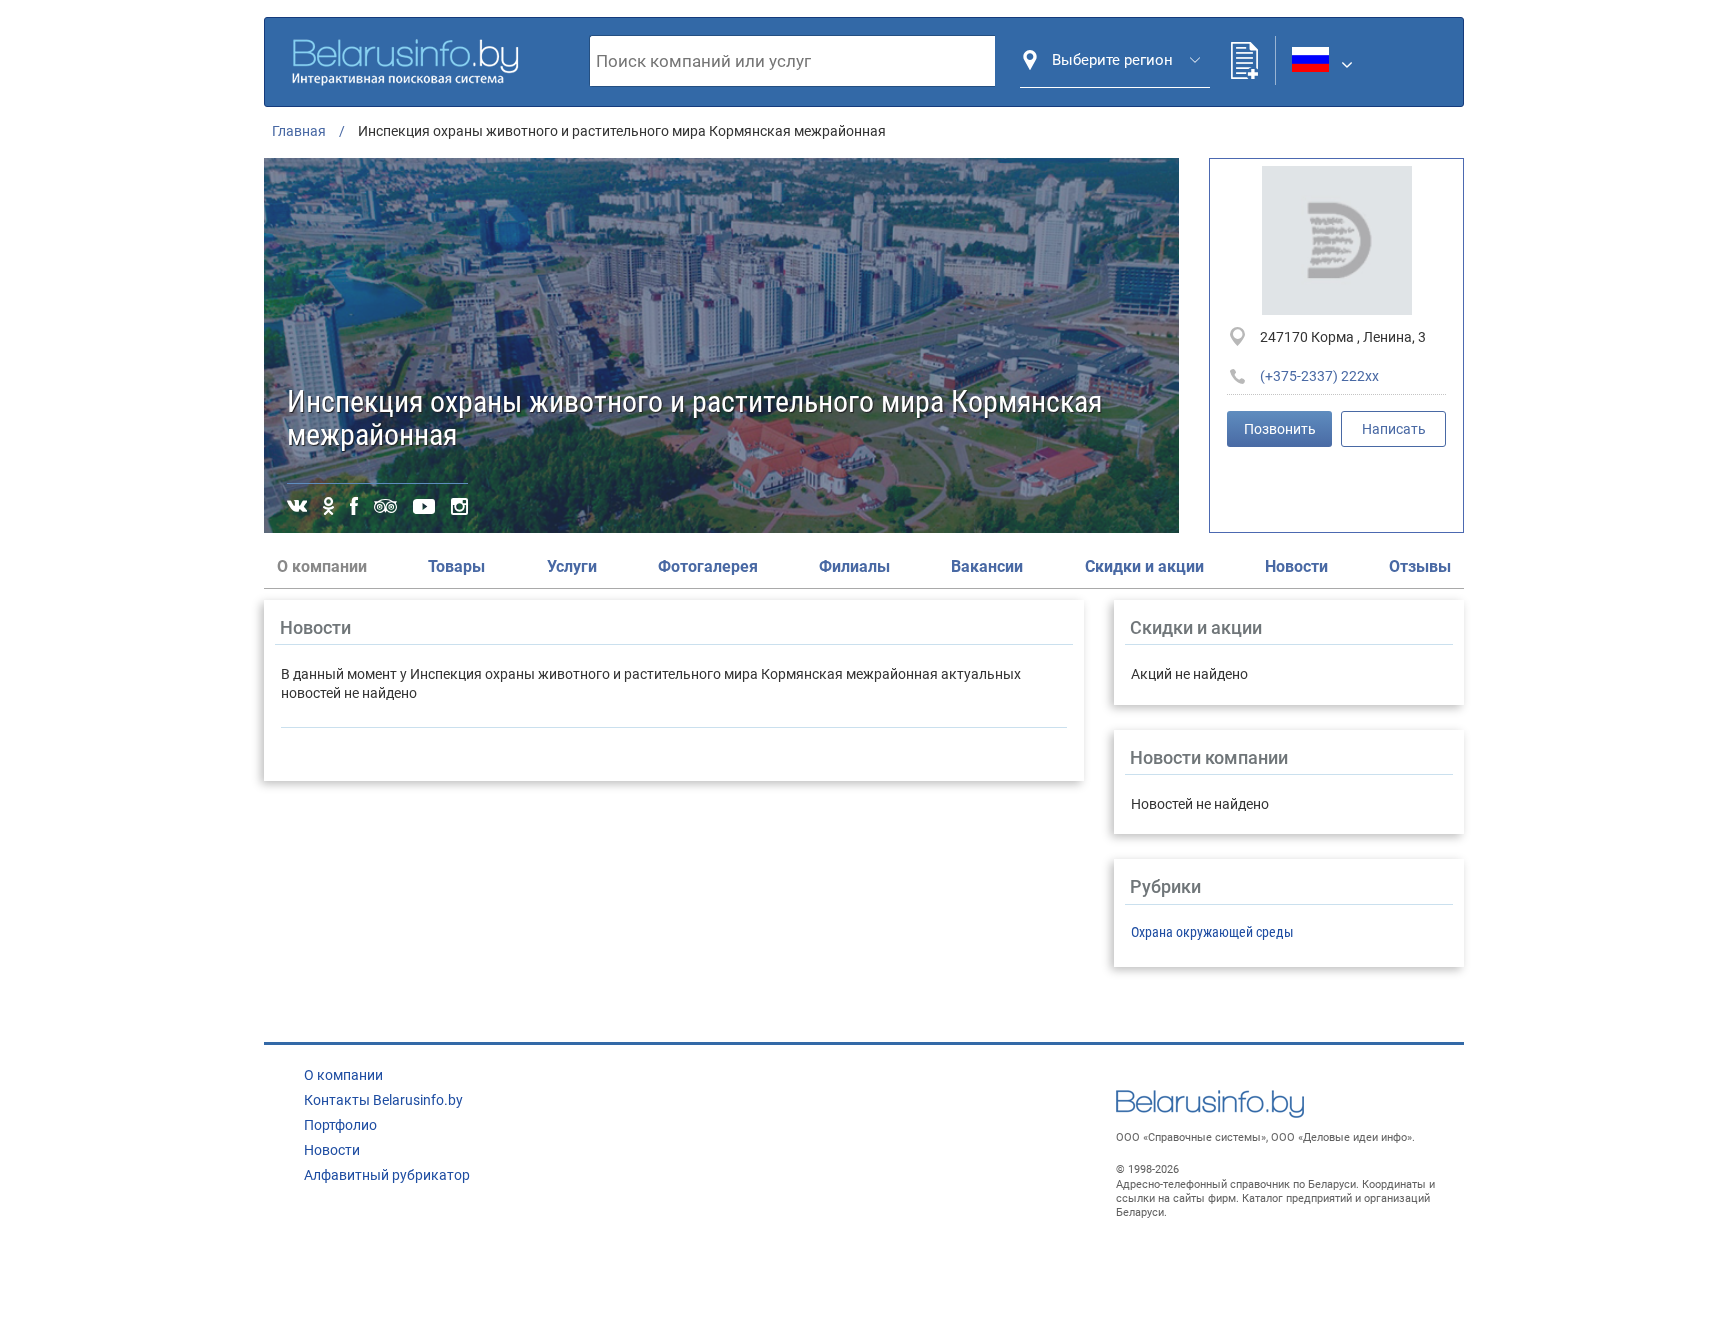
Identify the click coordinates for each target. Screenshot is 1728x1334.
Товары (456, 566)
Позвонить (1280, 429)
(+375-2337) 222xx (1319, 376)
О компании (343, 1075)
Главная (299, 131)
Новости (1296, 566)
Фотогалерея (708, 566)
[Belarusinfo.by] (405, 59)
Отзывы (1420, 566)
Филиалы (854, 566)
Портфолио (340, 1125)
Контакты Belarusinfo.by (383, 1100)
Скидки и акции (1144, 566)
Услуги (572, 566)
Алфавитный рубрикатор (387, 1175)
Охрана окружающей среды (1212, 932)
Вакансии (987, 566)
